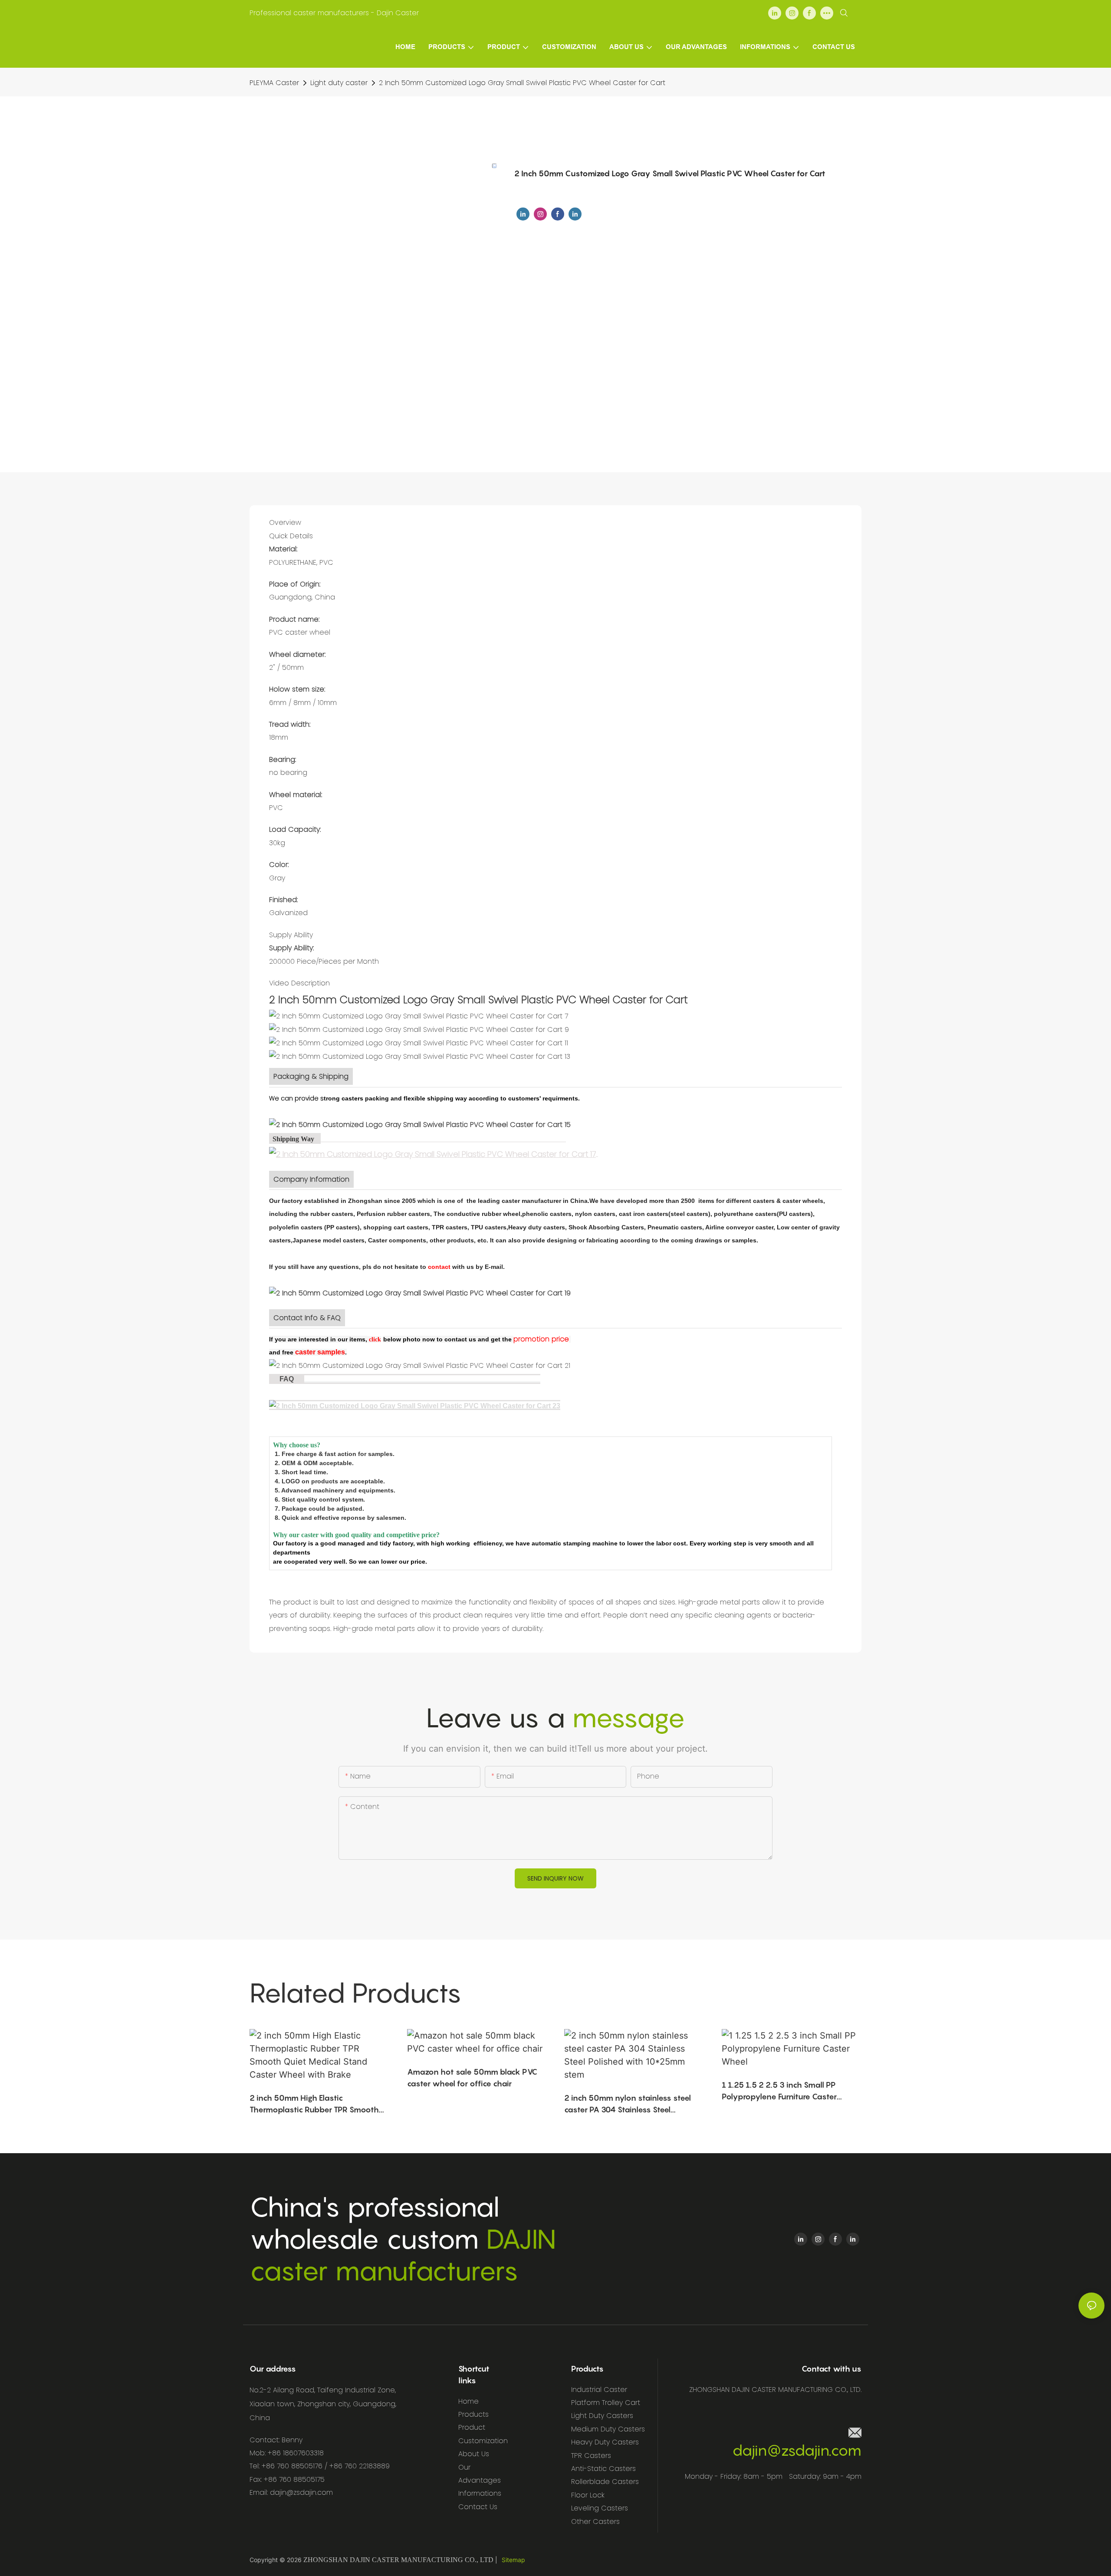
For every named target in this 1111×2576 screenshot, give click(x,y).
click (375, 1339)
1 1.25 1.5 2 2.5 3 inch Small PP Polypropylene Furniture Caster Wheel (779, 2091)
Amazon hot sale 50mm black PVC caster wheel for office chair (472, 2078)
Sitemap (513, 2560)
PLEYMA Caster (274, 83)
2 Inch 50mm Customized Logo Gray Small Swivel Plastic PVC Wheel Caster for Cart (522, 83)
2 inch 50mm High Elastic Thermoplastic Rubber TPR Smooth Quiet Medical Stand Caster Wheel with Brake (314, 2104)
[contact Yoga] (382, 1339)
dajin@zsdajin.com (797, 2450)
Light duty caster (339, 83)
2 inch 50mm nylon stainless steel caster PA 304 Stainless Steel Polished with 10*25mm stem (628, 2104)
